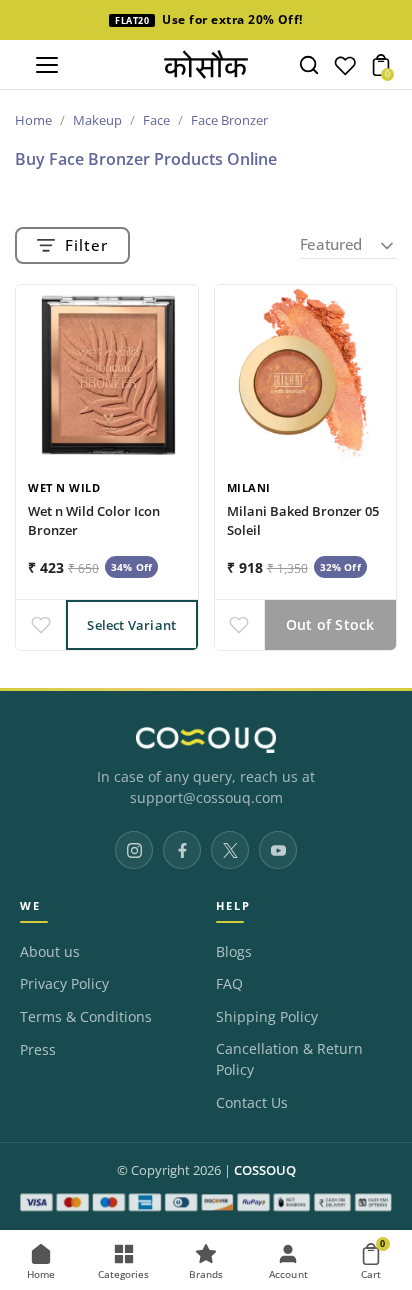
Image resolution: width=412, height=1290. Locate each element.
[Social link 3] (230, 850)
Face (156, 120)
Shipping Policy (267, 1017)
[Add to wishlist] (40, 625)
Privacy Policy (64, 984)
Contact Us (252, 1103)
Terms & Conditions (86, 1017)
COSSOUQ (265, 1170)
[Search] (309, 65)
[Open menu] (47, 65)
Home (33, 120)
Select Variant (131, 625)
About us (50, 952)
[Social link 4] (278, 850)
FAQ (229, 984)
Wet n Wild (64, 487)
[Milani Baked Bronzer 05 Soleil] (306, 376)
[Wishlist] (345, 70)
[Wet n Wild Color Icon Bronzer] (107, 376)
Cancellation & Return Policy (289, 1060)
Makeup (97, 120)
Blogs (234, 952)
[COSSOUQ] (206, 740)
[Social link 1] (134, 850)
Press (38, 1050)
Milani (249, 487)
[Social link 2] (182, 850)
